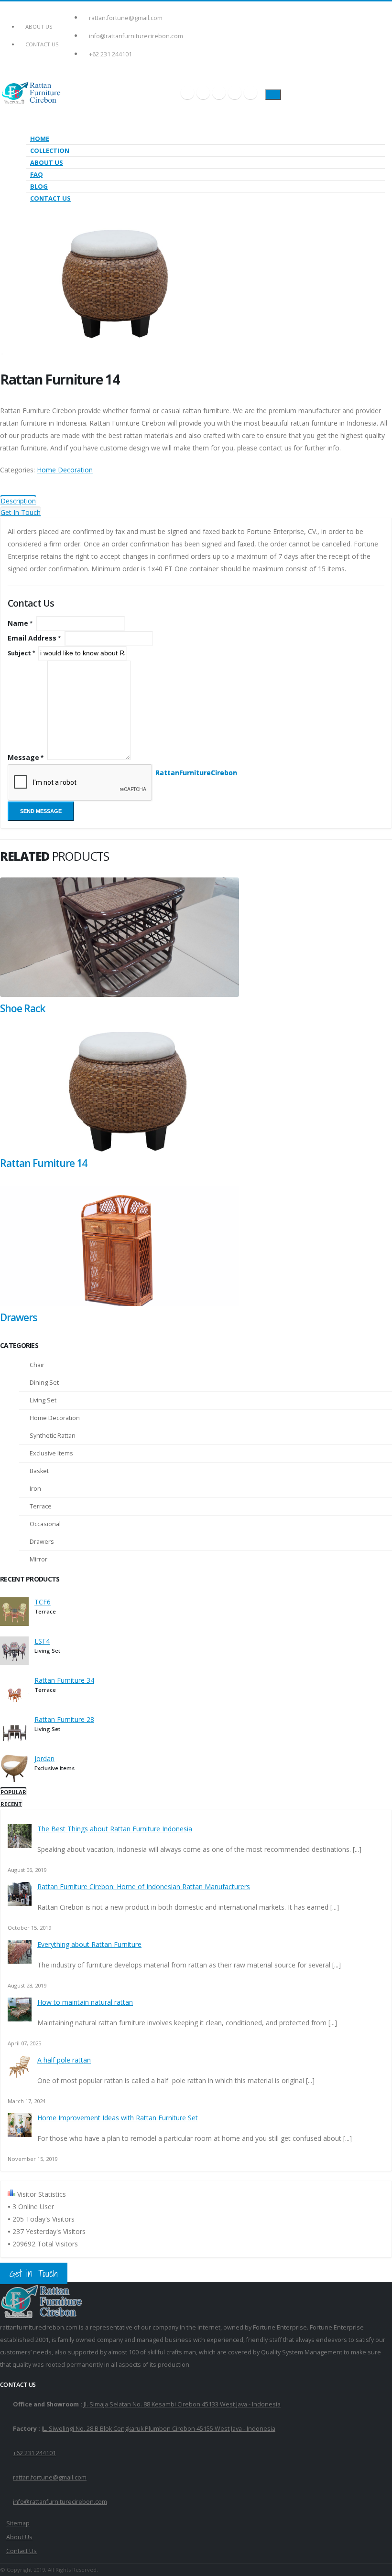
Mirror (38, 1559)
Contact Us (42, 44)
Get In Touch (21, 512)
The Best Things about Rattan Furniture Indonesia (115, 1829)
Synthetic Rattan (53, 1436)
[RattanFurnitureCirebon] (120, 994)
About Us (39, 27)
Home (40, 139)
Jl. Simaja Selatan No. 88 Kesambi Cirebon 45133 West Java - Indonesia (182, 2404)
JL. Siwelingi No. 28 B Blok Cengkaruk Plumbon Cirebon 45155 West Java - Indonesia (158, 2429)
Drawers (18, 1317)
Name (18, 623)
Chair (37, 1365)
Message (23, 757)
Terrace (41, 1506)
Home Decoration (65, 470)
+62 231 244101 (110, 54)
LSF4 (42, 1641)
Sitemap (18, 2523)
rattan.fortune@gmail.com (126, 18)
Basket (39, 1471)
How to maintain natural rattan (85, 2002)
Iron (35, 1489)
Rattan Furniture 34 (64, 1680)
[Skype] (219, 93)
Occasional (45, 1524)
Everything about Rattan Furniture (89, 1944)
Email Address (32, 638)
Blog (39, 186)
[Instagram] (203, 93)
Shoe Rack (22, 1008)
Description (18, 501)
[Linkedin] (250, 93)
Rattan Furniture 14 (44, 1163)
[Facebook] (187, 93)
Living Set (43, 1400)
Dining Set (44, 1383)
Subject (19, 653)
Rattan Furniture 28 (64, 1719)
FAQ (37, 174)
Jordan (44, 1758)
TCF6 (43, 1602)
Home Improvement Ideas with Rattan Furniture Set (118, 2118)
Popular (13, 1792)
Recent (11, 1804)
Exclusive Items (51, 1453)
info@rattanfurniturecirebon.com (136, 36)
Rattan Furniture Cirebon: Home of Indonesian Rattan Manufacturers (144, 1887)
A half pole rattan (64, 2060)
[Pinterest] (235, 93)
